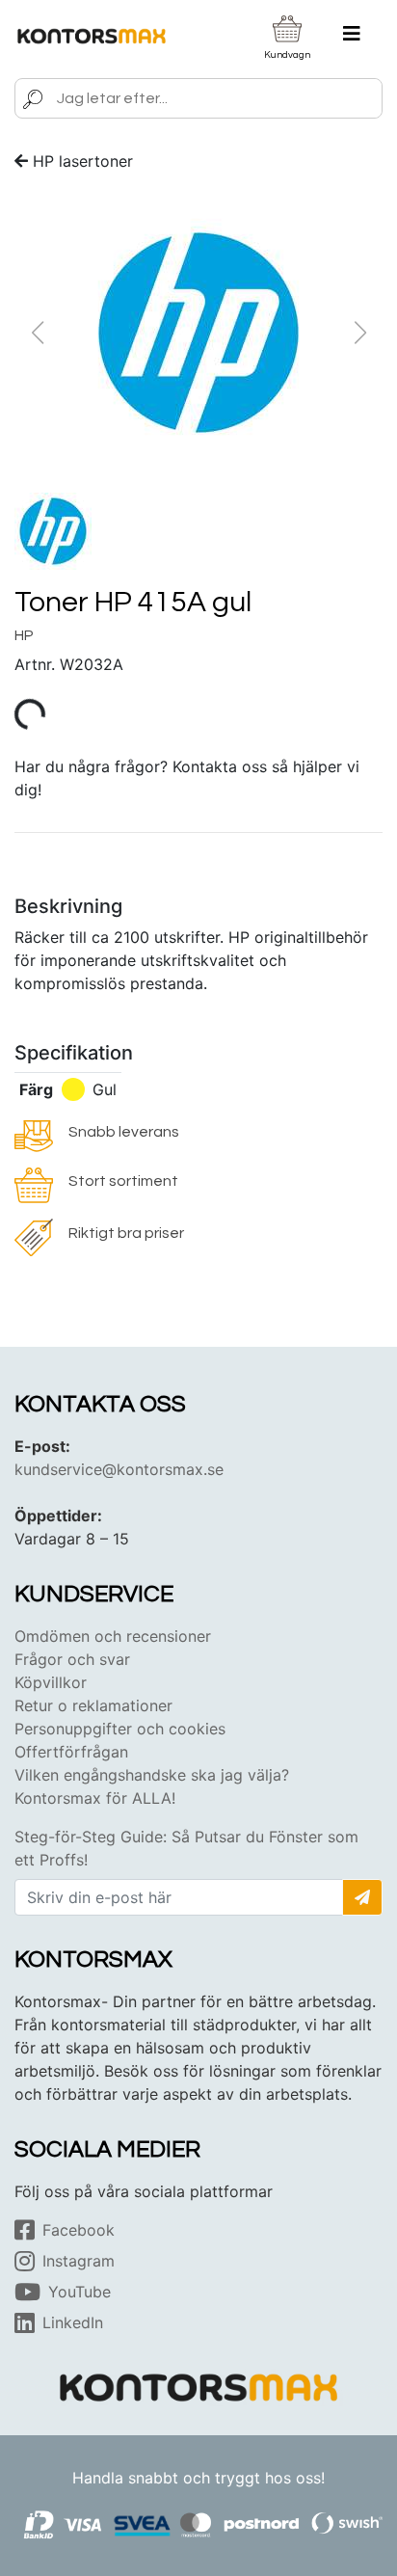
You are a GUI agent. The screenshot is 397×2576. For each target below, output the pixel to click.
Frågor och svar (72, 1659)
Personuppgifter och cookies (120, 1729)
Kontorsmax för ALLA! (95, 1798)
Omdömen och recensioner (113, 1636)
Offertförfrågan (71, 1752)
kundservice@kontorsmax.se (119, 1469)
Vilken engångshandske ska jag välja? (152, 1775)
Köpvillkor (51, 1682)
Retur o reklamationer (93, 1705)
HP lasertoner (83, 161)
